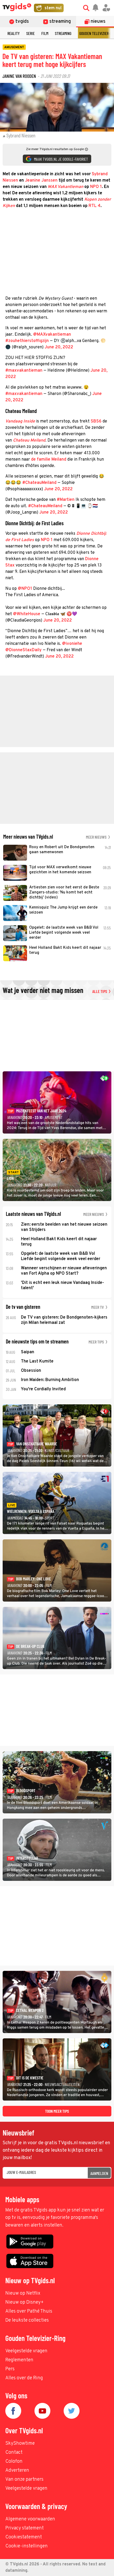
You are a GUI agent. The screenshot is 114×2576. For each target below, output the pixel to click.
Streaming (63, 33)
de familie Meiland (49, 460)
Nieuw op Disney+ (25, 2302)
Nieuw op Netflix (23, 2293)
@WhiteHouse (27, 614)
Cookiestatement (24, 2537)
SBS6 (96, 421)
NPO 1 (96, 187)
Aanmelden (99, 2173)
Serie (30, 33)
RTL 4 (95, 206)
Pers (10, 2369)
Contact (14, 2453)
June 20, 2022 (59, 347)
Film (45, 33)
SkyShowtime (20, 2444)
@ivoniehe (72, 644)
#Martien (66, 500)
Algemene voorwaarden (30, 2519)
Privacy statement (25, 2528)
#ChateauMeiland (39, 483)
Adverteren (17, 2471)
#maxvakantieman (24, 371)
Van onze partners (24, 2480)
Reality (14, 33)
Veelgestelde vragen (26, 2351)
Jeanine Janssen (41, 181)
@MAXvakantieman (52, 335)
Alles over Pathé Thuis (29, 2311)
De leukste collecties (27, 2320)
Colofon (14, 2462)
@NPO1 (25, 589)
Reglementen (19, 2360)
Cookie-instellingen (27, 2546)
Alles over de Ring (24, 2378)
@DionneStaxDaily (23, 650)
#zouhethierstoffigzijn (27, 341)
